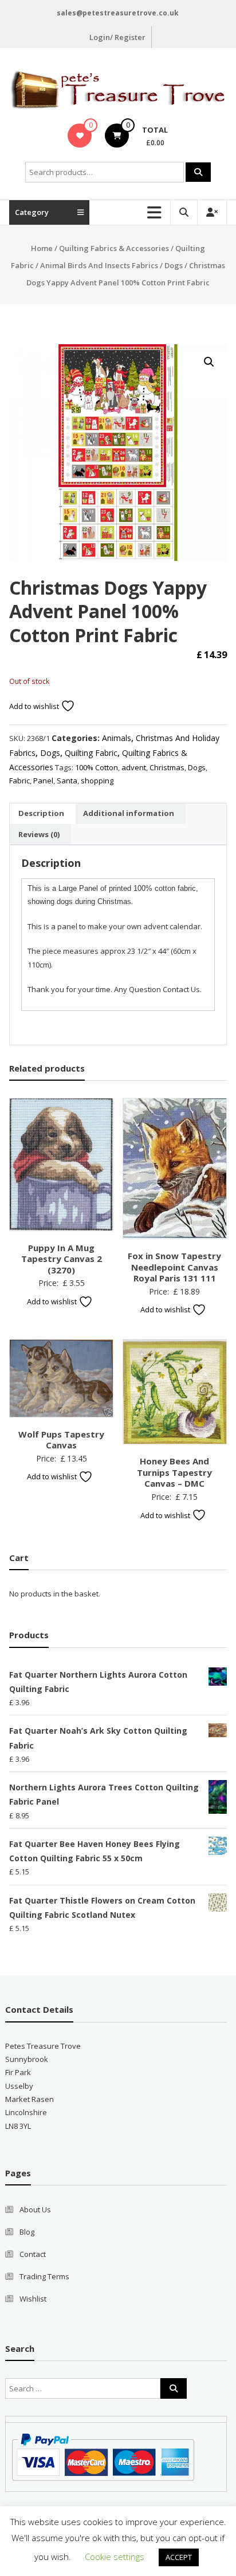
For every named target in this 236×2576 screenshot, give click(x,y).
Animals (117, 738)
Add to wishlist (35, 706)
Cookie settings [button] (115, 2557)
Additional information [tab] (129, 813)
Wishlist (33, 2299)
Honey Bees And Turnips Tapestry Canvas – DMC (174, 1472)
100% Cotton (97, 767)
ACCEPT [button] (179, 2557)
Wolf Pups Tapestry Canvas (61, 1440)
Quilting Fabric (91, 753)
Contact (33, 2254)
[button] (209, 362)
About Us (35, 2209)
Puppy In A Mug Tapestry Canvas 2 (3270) (62, 1259)
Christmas (167, 767)
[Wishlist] (80, 136)
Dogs (174, 265)
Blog (27, 2232)
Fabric (19, 781)
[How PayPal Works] (103, 2456)
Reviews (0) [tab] (39, 834)
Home (42, 248)
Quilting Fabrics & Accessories (114, 248)
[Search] (198, 172)
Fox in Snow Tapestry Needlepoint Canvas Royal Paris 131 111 (174, 1267)
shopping (97, 781)
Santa (67, 781)
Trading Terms (44, 2276)
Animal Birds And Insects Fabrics (99, 265)
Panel (43, 781)
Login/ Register (117, 37)
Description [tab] (41, 813)
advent (134, 767)
